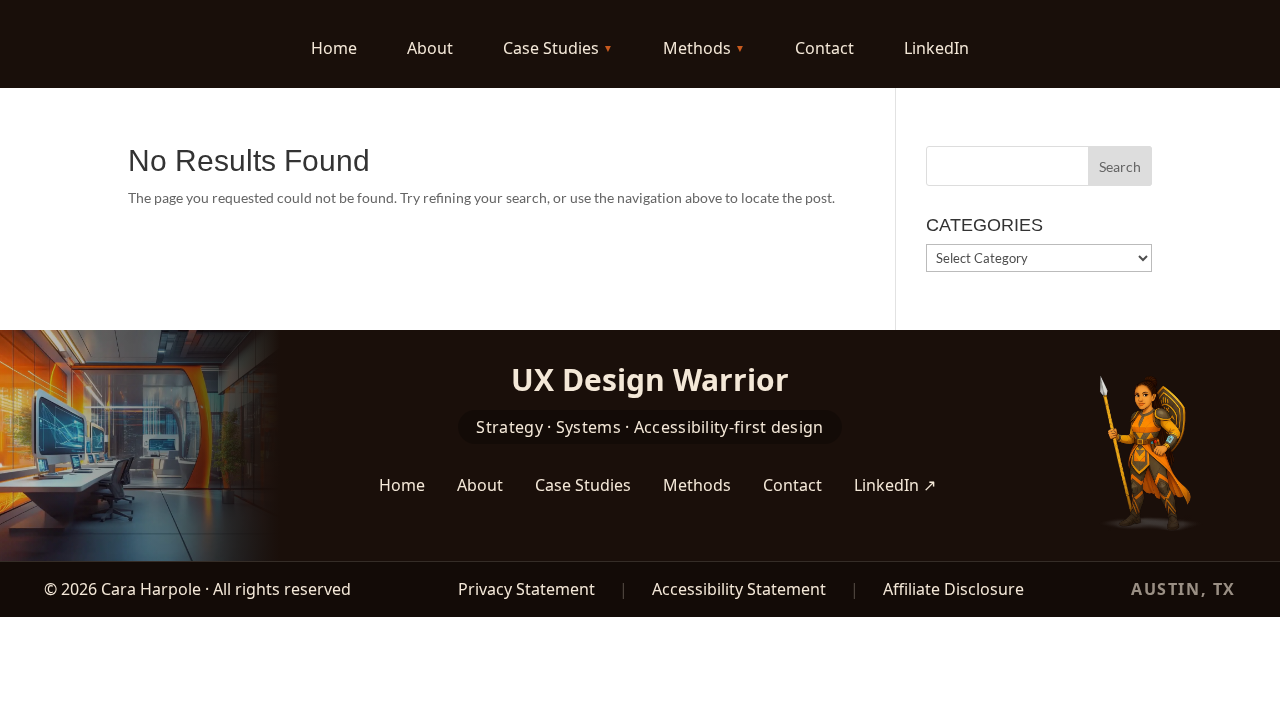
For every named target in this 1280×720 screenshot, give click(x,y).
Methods (697, 48)
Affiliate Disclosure (953, 589)
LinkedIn (936, 48)
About (430, 48)
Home (334, 48)
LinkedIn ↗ (895, 485)
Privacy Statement (526, 589)
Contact (824, 48)
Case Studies (551, 48)
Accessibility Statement (739, 589)
